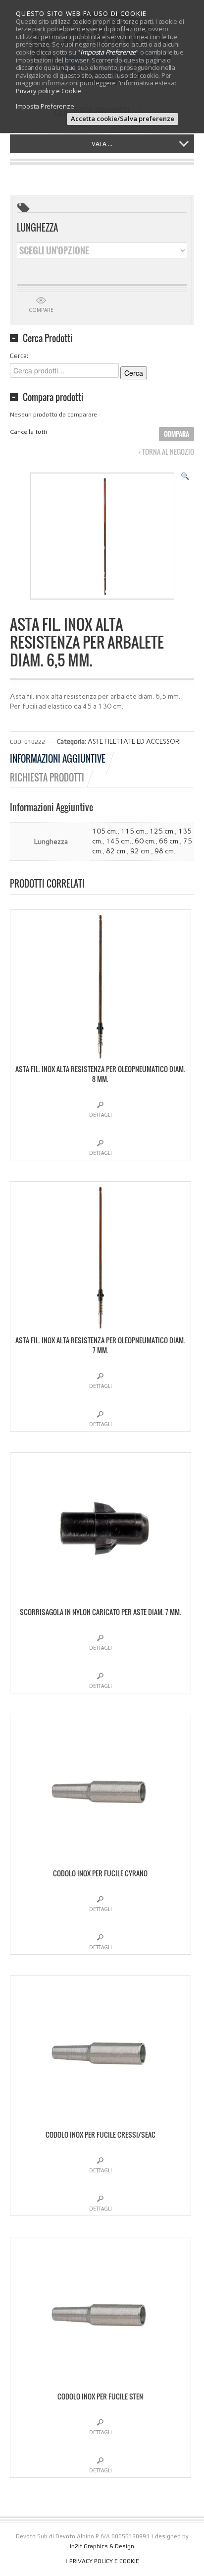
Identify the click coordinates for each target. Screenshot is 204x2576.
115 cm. (133, 831)
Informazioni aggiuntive (58, 759)
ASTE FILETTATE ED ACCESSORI (134, 742)
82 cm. (116, 851)
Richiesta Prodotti (47, 778)
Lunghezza (37, 228)
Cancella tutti (28, 432)
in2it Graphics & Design (102, 2546)
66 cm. (169, 841)
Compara (177, 434)
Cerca (134, 373)
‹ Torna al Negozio (166, 452)
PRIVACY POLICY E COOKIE (104, 2561)
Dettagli (101, 1115)
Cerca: (19, 356)
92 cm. (141, 851)
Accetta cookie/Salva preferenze (123, 119)
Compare (41, 310)
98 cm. (165, 851)
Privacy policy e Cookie (49, 91)
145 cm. (119, 841)
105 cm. (105, 831)
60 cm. (145, 841)
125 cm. (162, 831)
